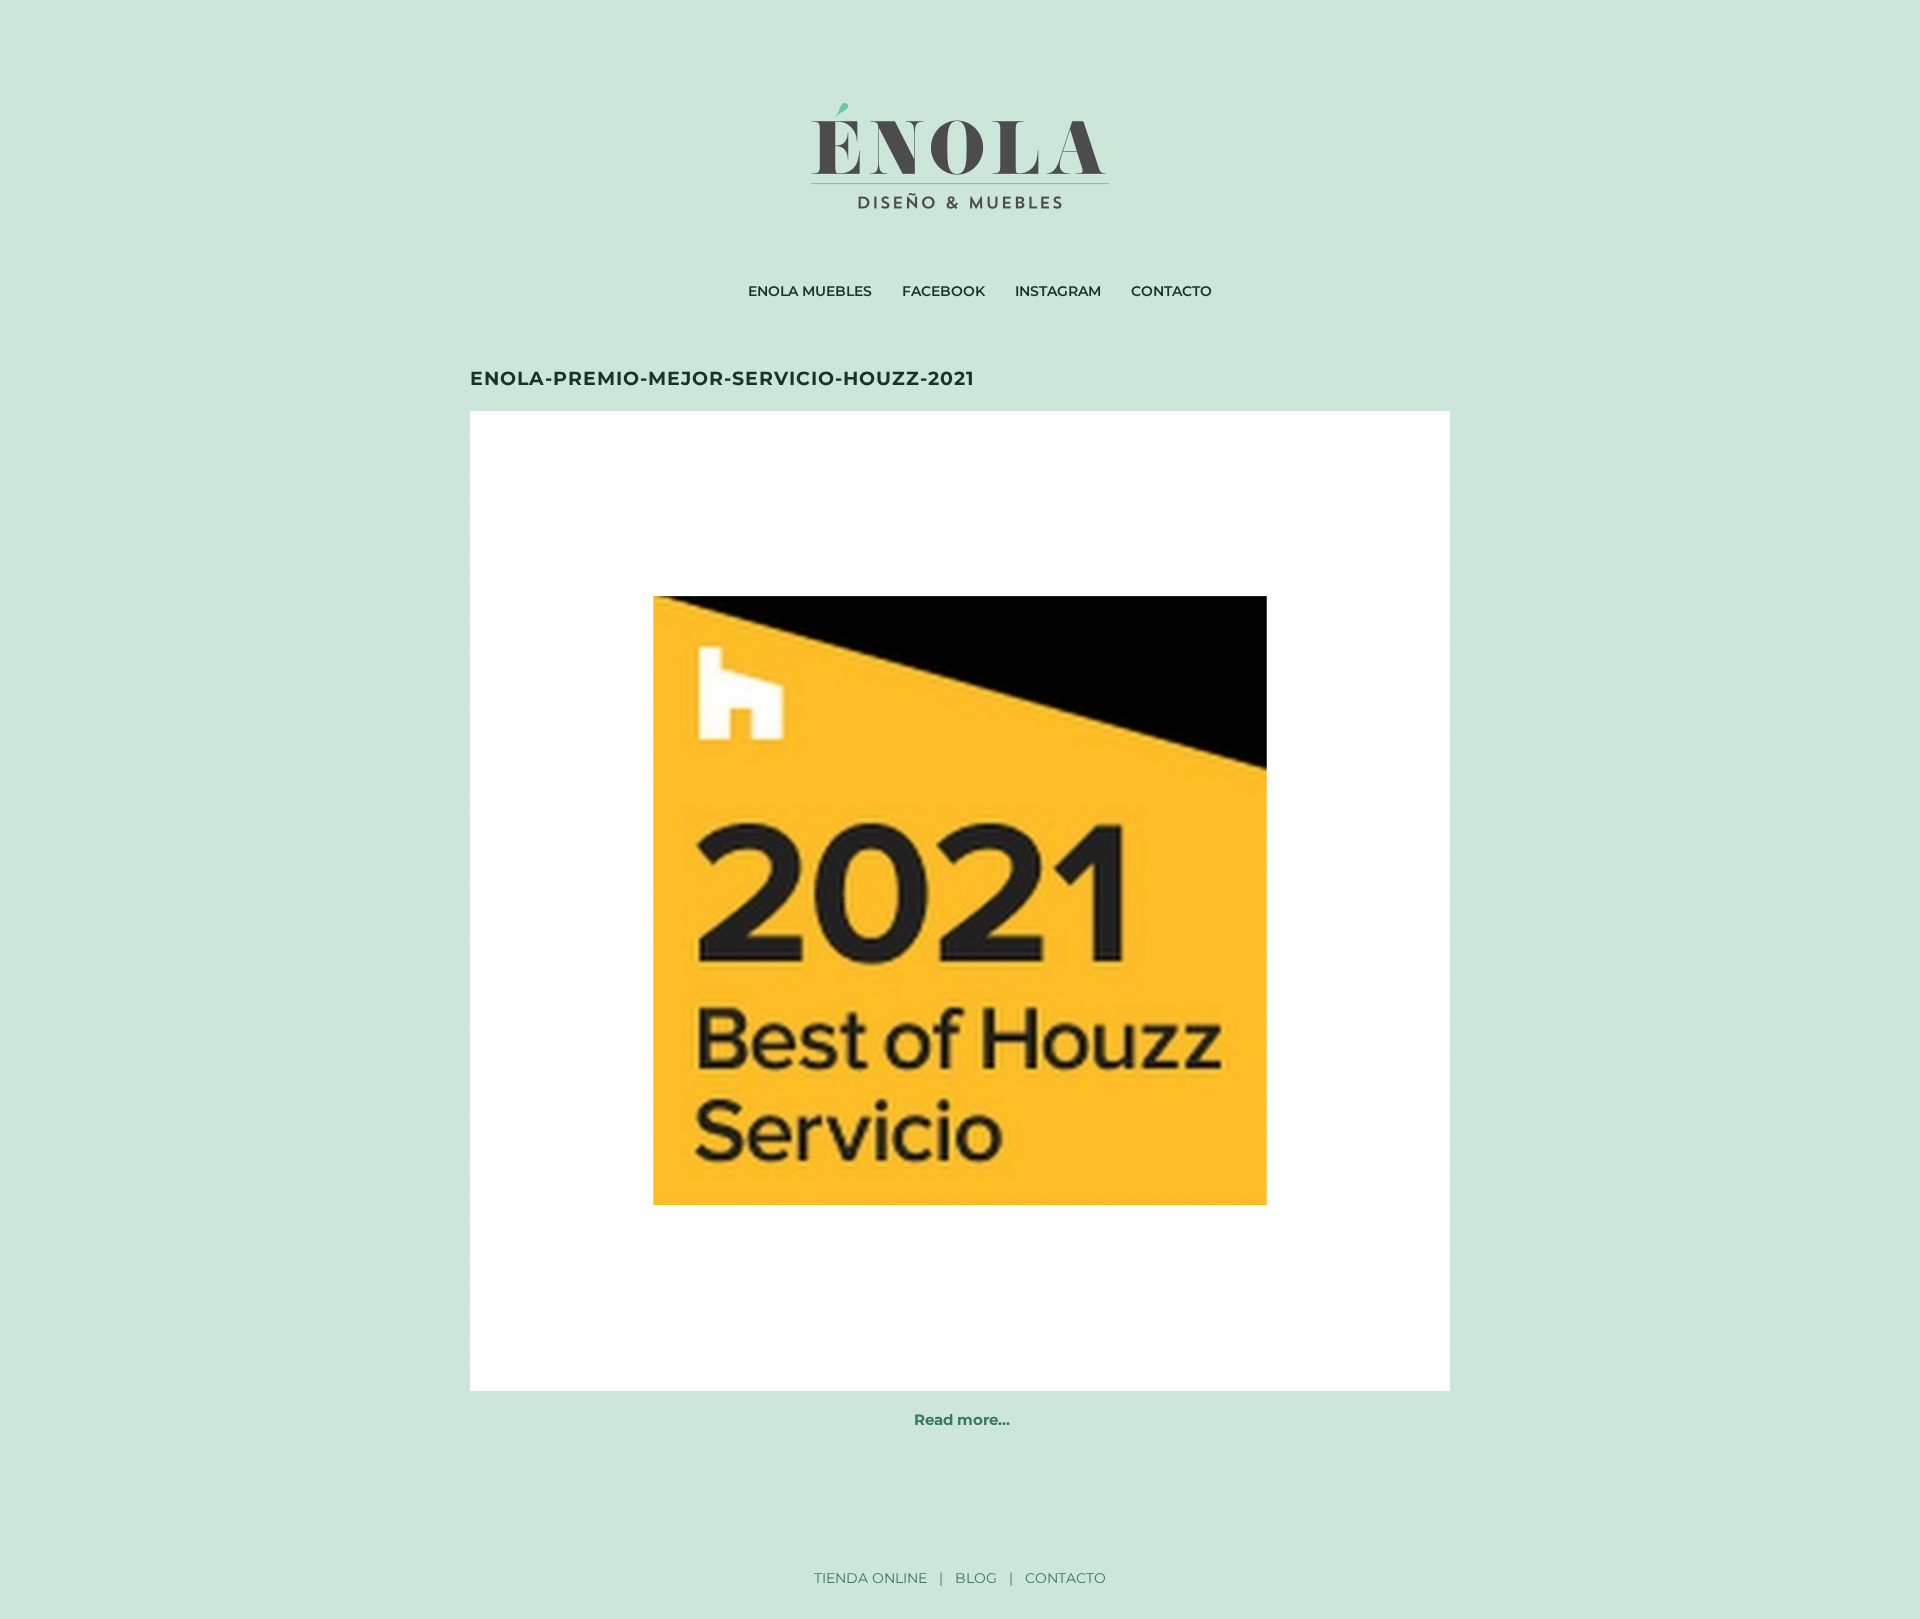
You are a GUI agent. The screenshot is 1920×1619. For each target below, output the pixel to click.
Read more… (962, 1419)
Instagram (1058, 291)
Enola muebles (810, 291)
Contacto (1171, 291)
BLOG (976, 1578)
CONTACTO (1065, 1578)
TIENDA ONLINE (870, 1578)
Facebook (943, 291)
